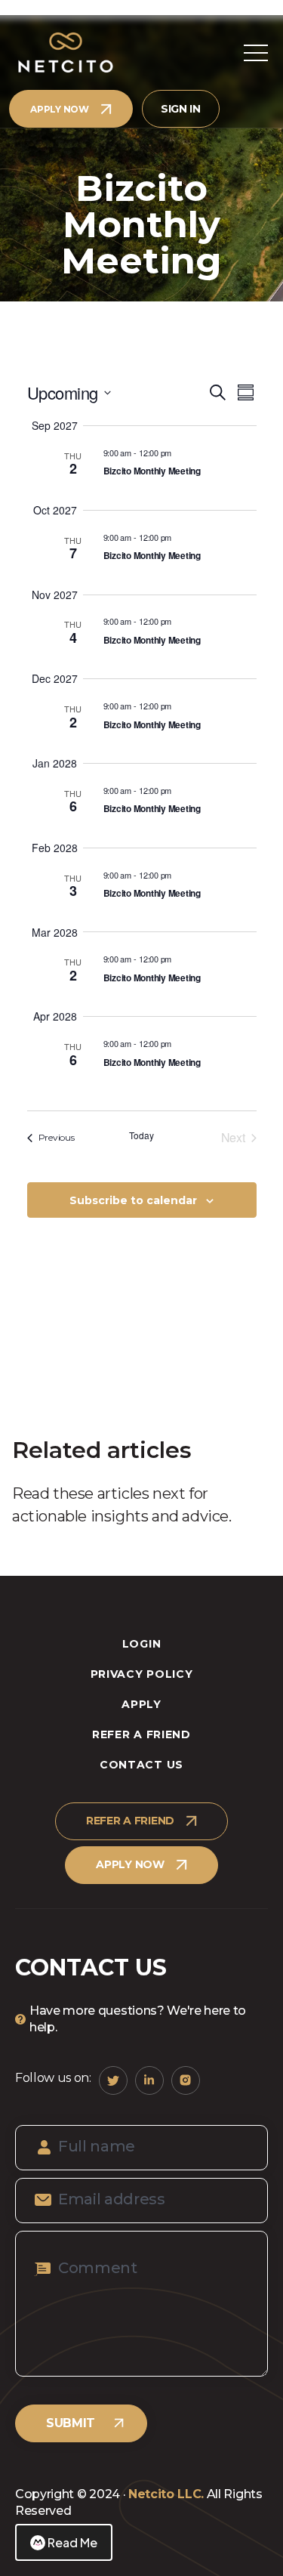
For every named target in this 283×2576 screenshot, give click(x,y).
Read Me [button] (72, 2542)
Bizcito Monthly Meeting (152, 471)
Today (141, 1135)
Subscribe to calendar (133, 1200)
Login (142, 1644)
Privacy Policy (142, 1674)
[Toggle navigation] (256, 53)
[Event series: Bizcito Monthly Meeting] (180, 452)
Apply (141, 1704)
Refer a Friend (141, 1734)
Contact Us (141, 1765)
